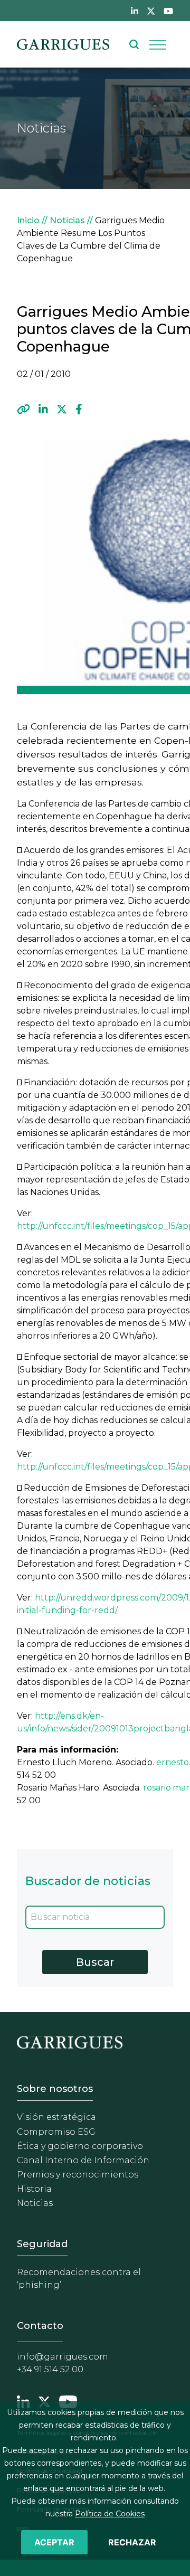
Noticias (67, 220)
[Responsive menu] (158, 44)
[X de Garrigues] (151, 11)
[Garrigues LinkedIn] (23, 2401)
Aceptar (54, 2542)
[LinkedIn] (43, 410)
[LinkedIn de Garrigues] (135, 11)
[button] (23, 410)
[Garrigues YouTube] (68, 2401)
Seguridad (42, 2244)
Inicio (28, 220)
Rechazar (132, 2542)
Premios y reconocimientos (78, 2175)
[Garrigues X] (44, 2401)
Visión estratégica (56, 2117)
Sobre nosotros (55, 2089)
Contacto (40, 2326)
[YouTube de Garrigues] (168, 11)
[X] (62, 410)
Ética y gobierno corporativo (80, 2146)
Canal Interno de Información (83, 2160)
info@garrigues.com (63, 2357)
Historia (34, 2189)
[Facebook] (79, 410)
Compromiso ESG (56, 2132)
